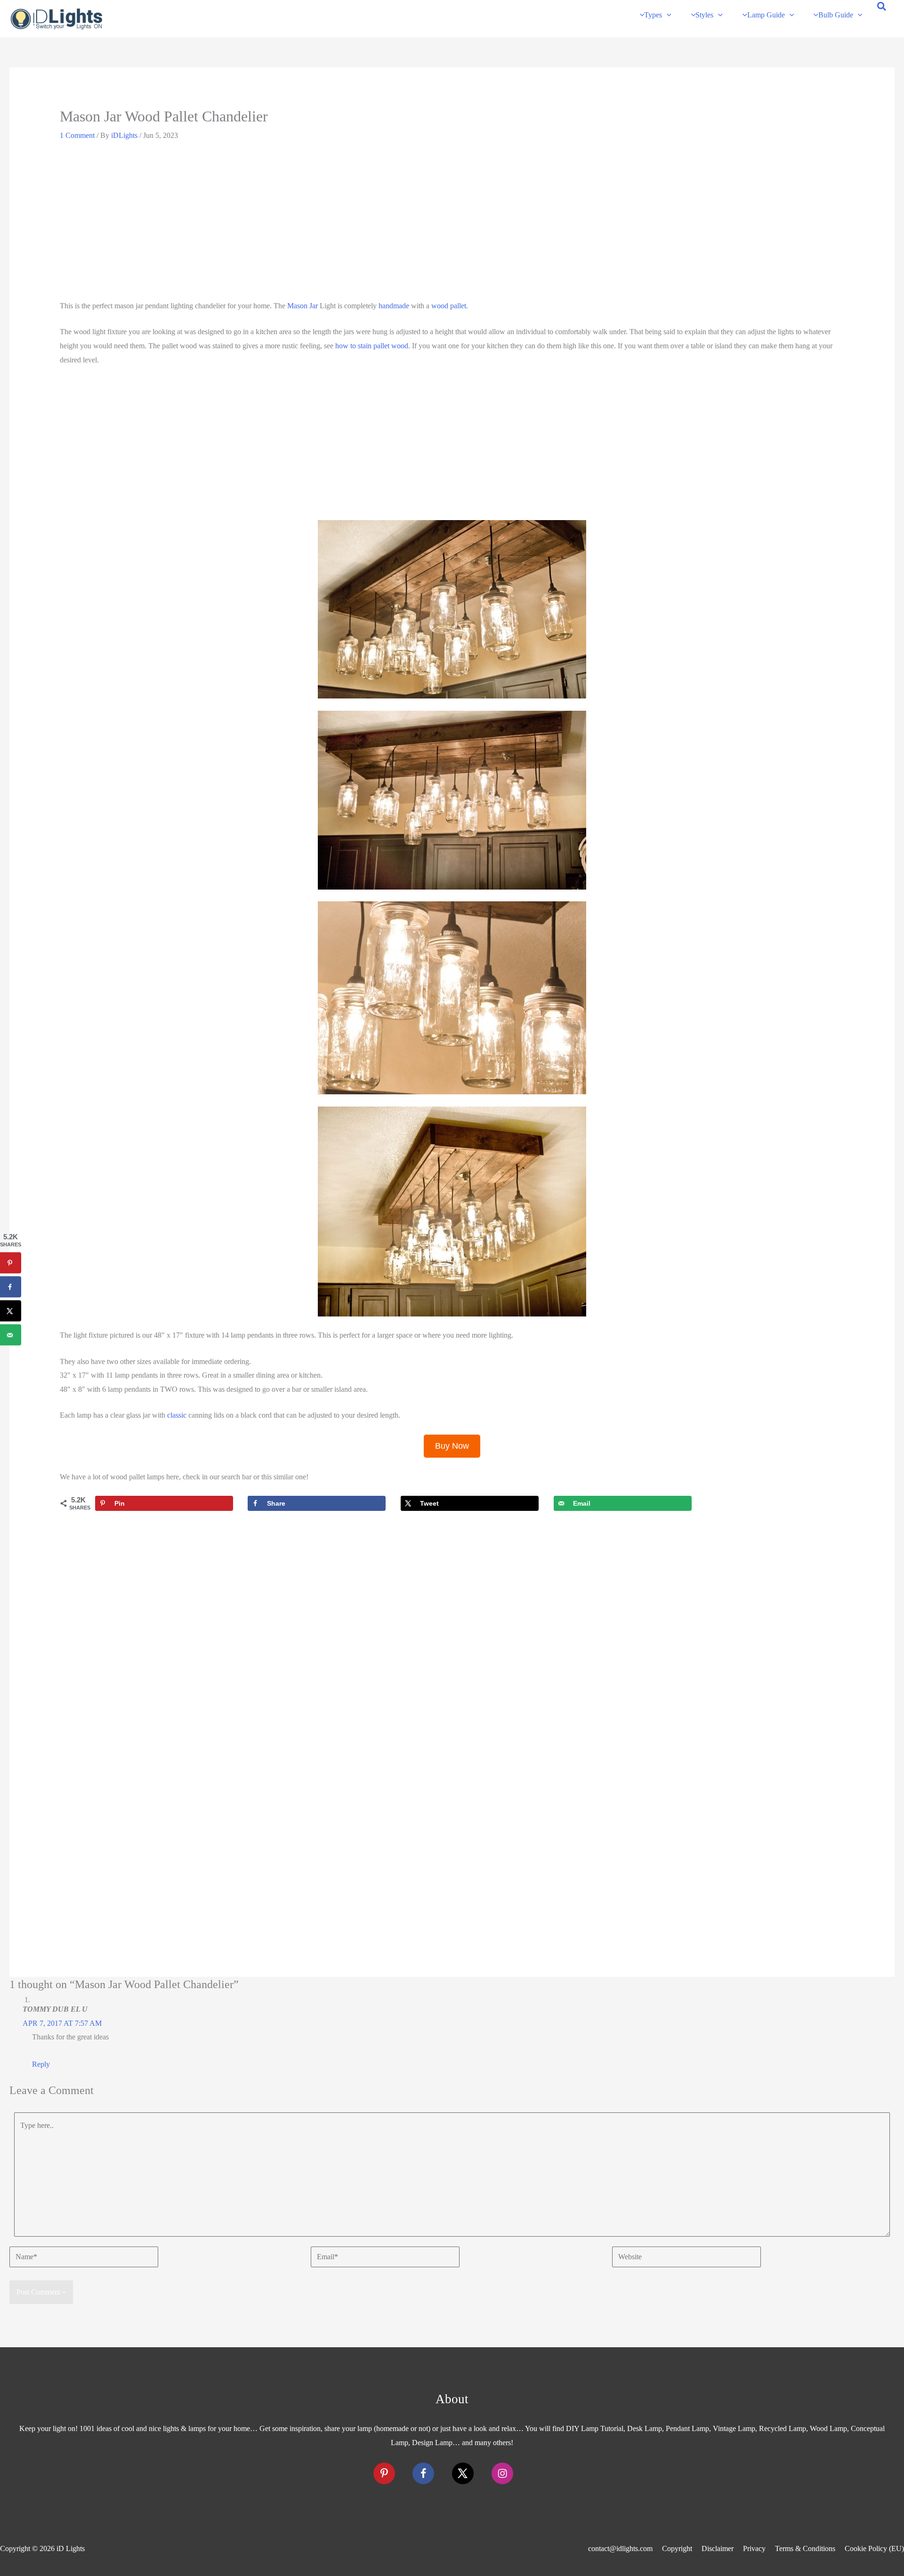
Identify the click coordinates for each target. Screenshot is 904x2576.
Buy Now (452, 1446)
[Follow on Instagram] (502, 2473)
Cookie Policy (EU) (874, 2548)
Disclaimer (718, 2548)
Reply (41, 2064)
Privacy (754, 2548)
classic (177, 1415)
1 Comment (77, 135)
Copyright (677, 2548)
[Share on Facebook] (11, 1287)
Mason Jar (303, 306)
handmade (394, 306)
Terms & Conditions (805, 2548)
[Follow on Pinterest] (384, 2473)
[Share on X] (11, 1311)
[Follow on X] (463, 2473)
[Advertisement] (452, 224)
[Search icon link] (882, 8)
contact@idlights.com (620, 2548)
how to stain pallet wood (372, 346)
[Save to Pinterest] (11, 1263)
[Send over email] (11, 1335)
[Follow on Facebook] (423, 2473)
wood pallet (449, 306)
